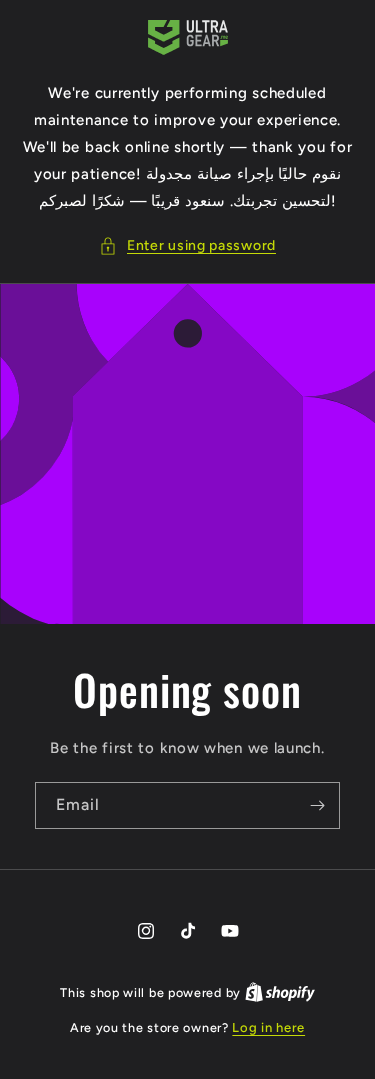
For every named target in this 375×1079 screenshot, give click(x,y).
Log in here (268, 1027)
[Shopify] (280, 992)
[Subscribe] (317, 805)
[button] (187, 245)
